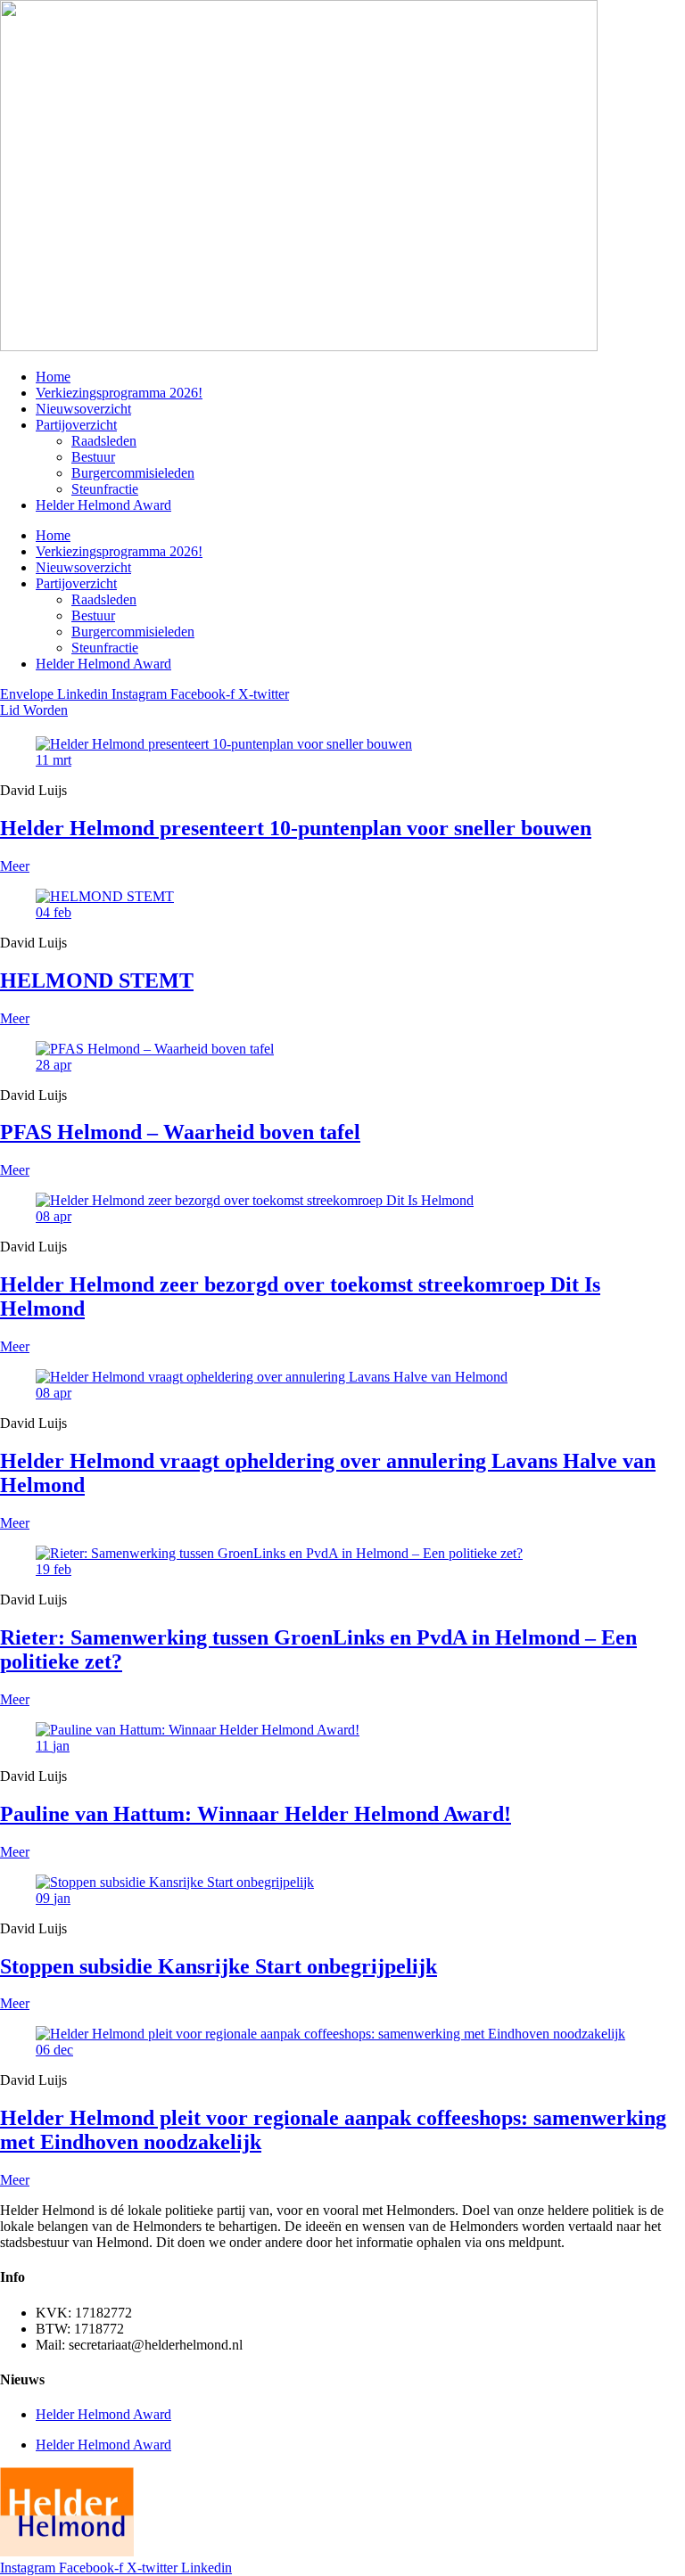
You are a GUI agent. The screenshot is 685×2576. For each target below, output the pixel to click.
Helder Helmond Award (103, 505)
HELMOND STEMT (97, 980)
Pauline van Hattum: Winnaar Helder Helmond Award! (256, 1814)
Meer (15, 866)
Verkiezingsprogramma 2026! (119, 393)
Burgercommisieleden (133, 473)
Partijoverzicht (76, 425)
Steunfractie (105, 489)
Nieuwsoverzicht (83, 409)
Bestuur (93, 457)
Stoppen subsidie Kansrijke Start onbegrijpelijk (219, 1966)
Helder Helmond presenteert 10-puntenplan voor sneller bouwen (296, 828)
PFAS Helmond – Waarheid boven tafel (180, 1132)
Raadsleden (104, 441)
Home (53, 377)
